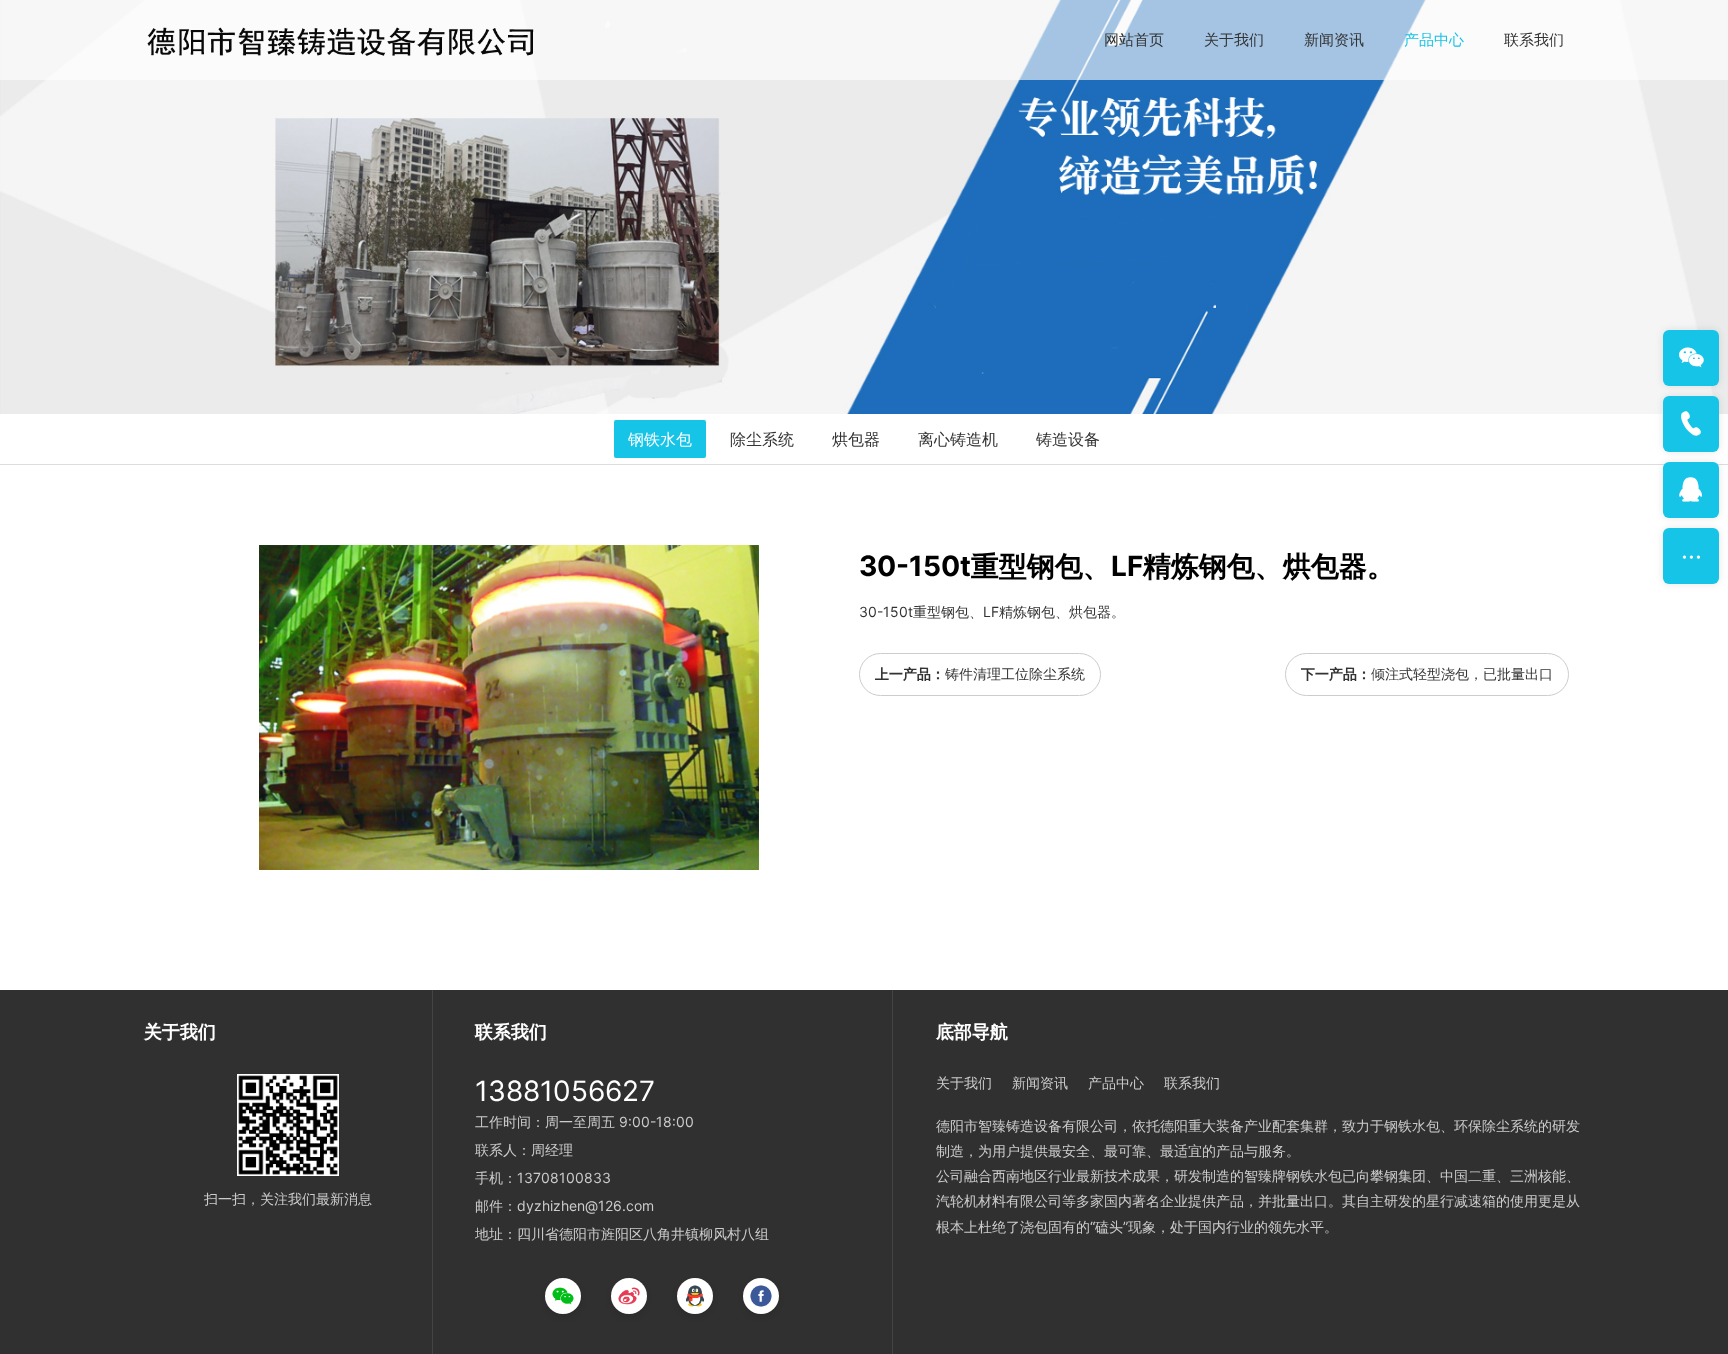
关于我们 (1234, 39)
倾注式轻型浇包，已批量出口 (1462, 673)
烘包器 (856, 439)
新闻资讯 (1334, 39)
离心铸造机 (958, 439)
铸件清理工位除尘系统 (1015, 673)
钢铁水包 (660, 439)
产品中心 (1434, 39)
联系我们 (1534, 39)
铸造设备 (1068, 439)
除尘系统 (762, 439)
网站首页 (1134, 39)
